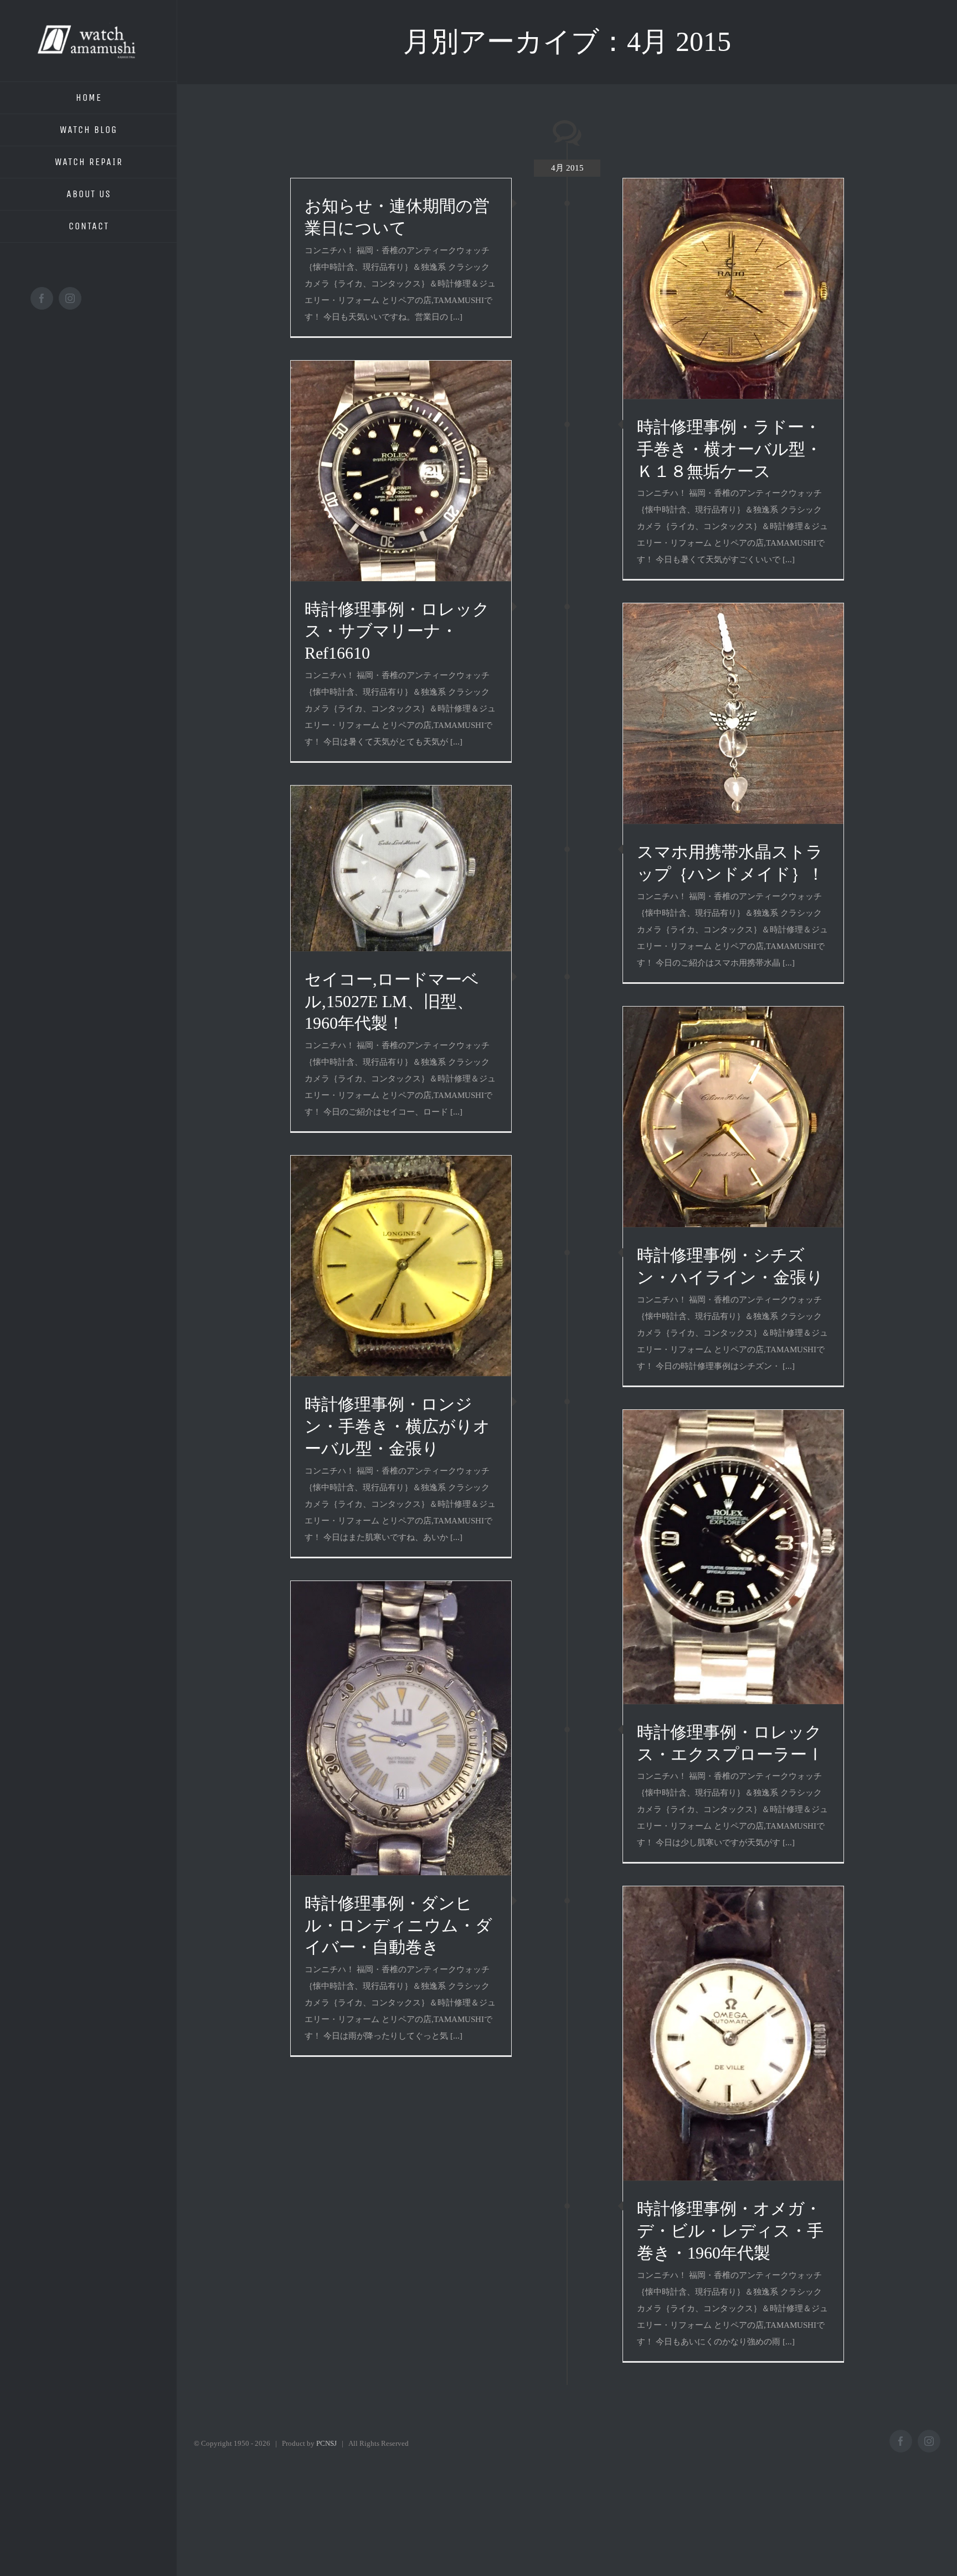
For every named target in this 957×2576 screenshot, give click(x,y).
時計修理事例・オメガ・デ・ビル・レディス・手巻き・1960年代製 (730, 2231)
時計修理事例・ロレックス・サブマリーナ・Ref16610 (397, 631)
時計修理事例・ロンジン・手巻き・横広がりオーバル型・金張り (397, 1426)
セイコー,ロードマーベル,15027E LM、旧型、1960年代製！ (392, 1001)
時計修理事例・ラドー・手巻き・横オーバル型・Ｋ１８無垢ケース (729, 449)
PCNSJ (326, 2443)
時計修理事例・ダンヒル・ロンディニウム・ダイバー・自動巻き (398, 1925)
